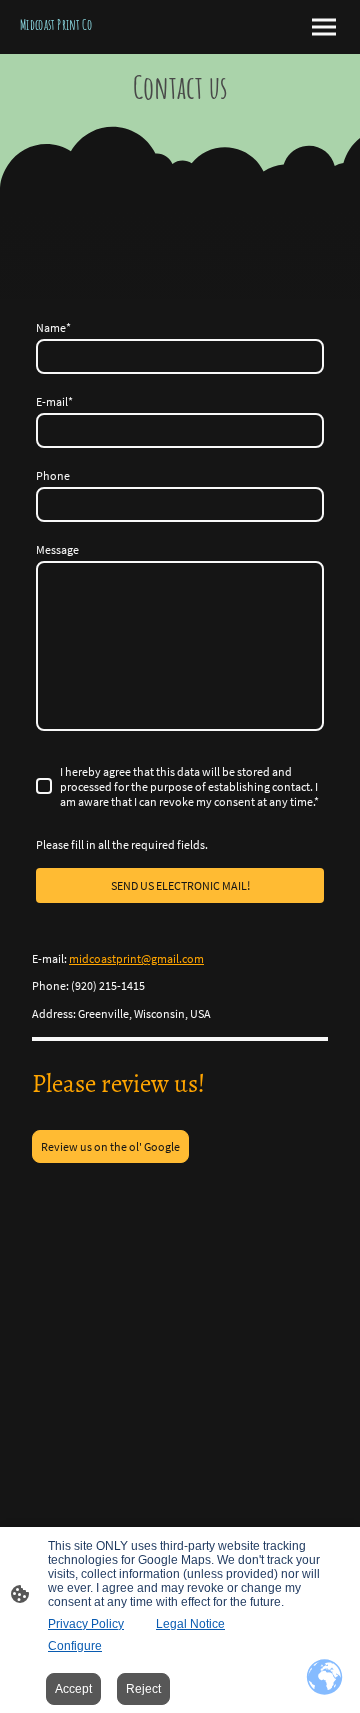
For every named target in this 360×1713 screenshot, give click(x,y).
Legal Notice (190, 1624)
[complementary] (325, 1678)
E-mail (54, 401)
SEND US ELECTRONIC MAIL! (180, 885)
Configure (75, 1646)
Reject (143, 1689)
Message (57, 549)
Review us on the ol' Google (110, 1146)
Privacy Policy (86, 1624)
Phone (53, 475)
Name (53, 327)
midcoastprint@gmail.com (136, 958)
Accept (73, 1689)
